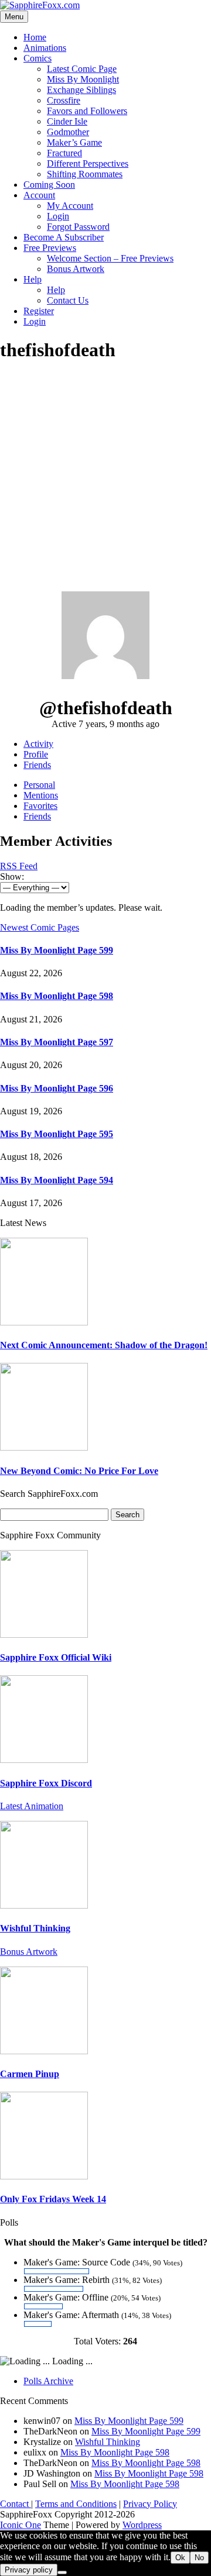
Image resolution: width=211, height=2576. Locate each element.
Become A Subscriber (64, 237)
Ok (180, 2558)
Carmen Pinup (30, 2074)
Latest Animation (32, 1806)
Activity (38, 744)
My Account (70, 206)
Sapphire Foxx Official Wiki (56, 1657)
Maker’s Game (74, 142)
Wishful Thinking (35, 1928)
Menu (14, 17)
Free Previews (50, 248)
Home (35, 37)
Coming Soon (49, 185)
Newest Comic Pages (40, 927)
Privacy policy (29, 2570)
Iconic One (21, 2525)
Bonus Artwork (76, 269)
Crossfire (64, 100)
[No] (62, 2572)
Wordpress (142, 2525)
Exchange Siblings (81, 90)
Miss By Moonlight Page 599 (57, 950)
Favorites (40, 806)
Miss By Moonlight (83, 79)
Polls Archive (48, 2381)
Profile (36, 754)
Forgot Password (78, 227)
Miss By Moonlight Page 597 (57, 1042)
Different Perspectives (88, 163)
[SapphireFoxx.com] (40, 5)
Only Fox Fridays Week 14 (53, 2199)
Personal (39, 785)
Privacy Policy (150, 2504)
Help (33, 279)
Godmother (68, 132)
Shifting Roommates (85, 174)
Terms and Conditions (76, 2504)
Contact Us (68, 300)
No (199, 2558)
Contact (16, 2504)
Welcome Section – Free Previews (110, 258)
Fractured (64, 153)
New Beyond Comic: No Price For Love (79, 1471)
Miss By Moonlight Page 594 (57, 1180)
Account (39, 195)
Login (58, 216)
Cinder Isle (67, 121)
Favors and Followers (87, 111)
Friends (37, 765)
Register (39, 311)
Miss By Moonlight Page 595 (57, 1134)
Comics (38, 58)
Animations (45, 48)
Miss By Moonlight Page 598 (57, 996)
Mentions (41, 795)
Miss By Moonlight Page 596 (57, 1088)
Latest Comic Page (82, 69)
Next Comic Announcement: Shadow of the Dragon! (104, 1345)
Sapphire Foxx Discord (46, 1783)
